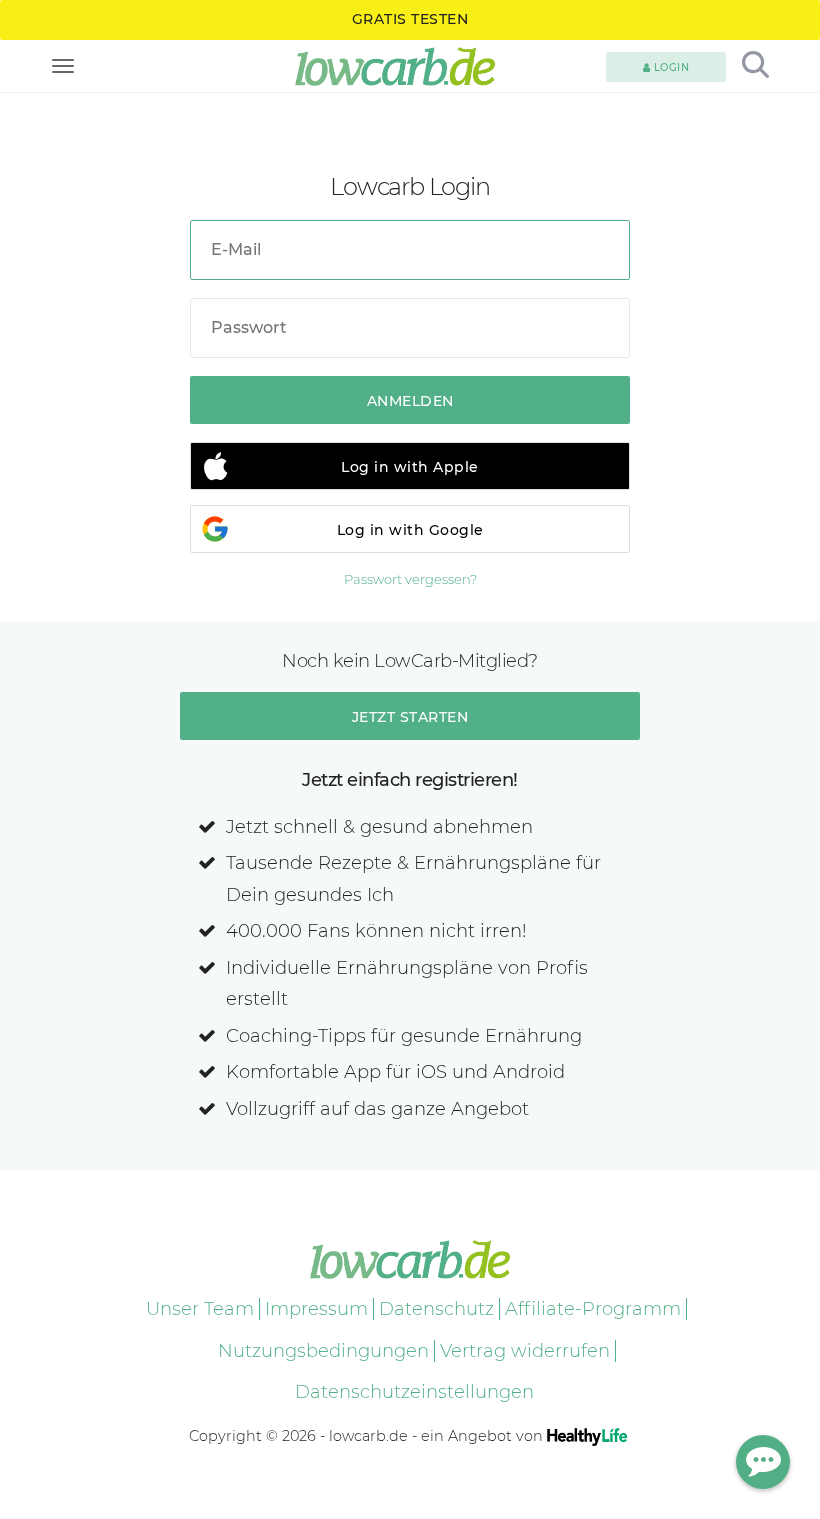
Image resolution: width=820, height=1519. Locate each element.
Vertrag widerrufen (525, 1351)
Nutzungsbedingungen (323, 1351)
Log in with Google (410, 530)
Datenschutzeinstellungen (414, 1392)
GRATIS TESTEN (410, 19)
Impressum (316, 1309)
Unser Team (200, 1309)
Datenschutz (436, 1309)
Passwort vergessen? (410, 579)
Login (669, 67)
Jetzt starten (410, 717)
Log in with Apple (410, 467)
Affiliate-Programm (593, 1309)
